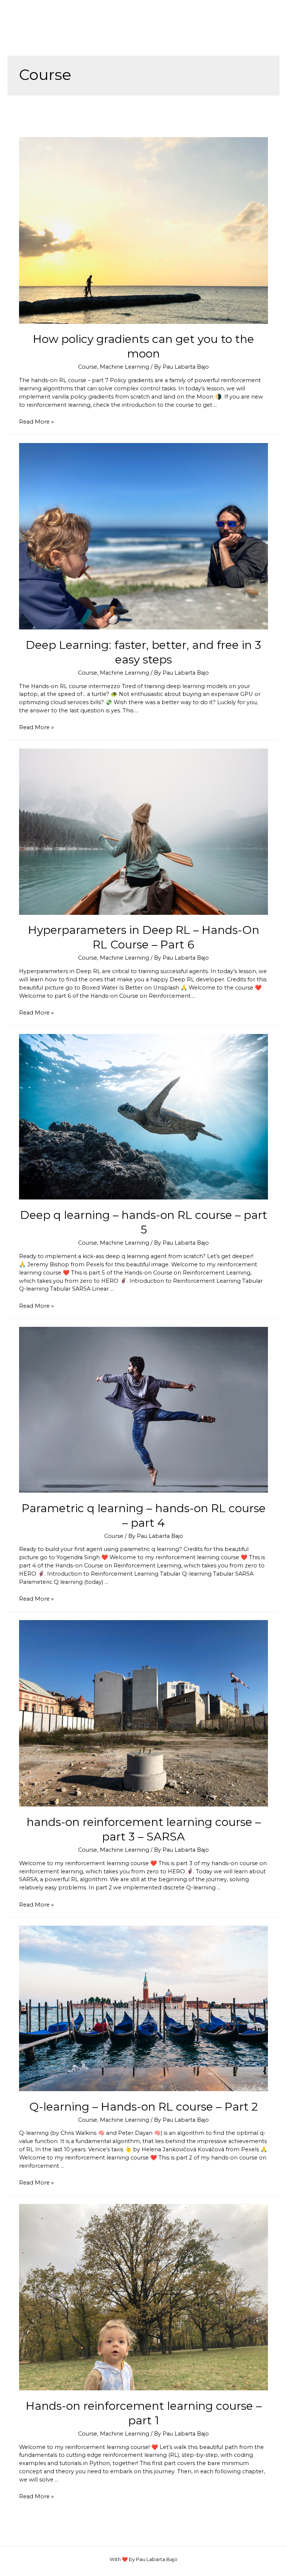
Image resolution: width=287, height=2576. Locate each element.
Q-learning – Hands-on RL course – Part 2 (143, 2107)
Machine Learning (124, 367)
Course (88, 367)
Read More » (36, 422)
